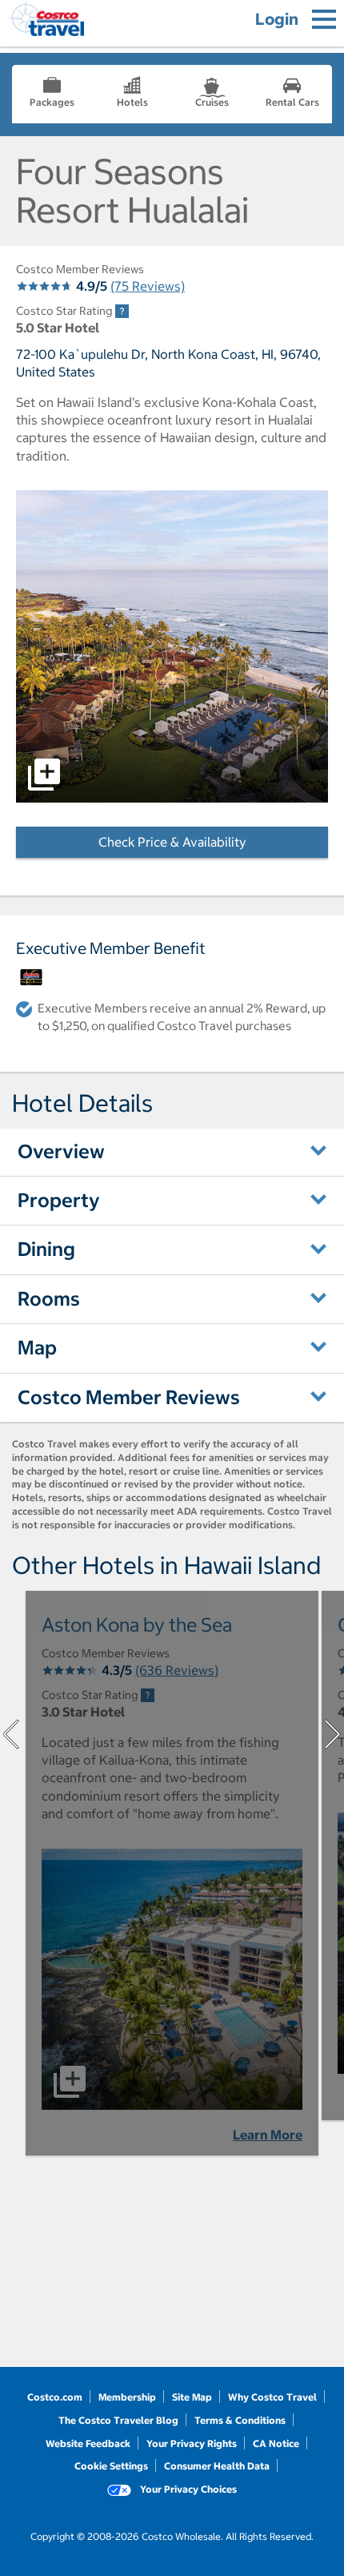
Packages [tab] (52, 102)
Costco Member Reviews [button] (129, 1397)
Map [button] (37, 1347)
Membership (127, 2397)
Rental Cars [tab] (292, 102)
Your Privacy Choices (187, 2489)
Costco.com (55, 2397)
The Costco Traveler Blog (118, 2420)
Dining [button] (46, 1249)
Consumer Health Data (217, 2466)
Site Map (192, 2397)
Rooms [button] (49, 1298)
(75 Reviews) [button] (148, 286)
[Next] (333, 1734)
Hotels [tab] (132, 102)
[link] (122, 311)
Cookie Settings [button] (111, 2466)
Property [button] (59, 1200)
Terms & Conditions (240, 2420)
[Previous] (11, 1734)
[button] (172, 646)
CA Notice (276, 2443)
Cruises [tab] (212, 102)
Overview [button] (61, 1151)
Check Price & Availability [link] (213, 842)
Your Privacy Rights (192, 2443)
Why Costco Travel (272, 2397)
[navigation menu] (324, 19)
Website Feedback (88, 2443)
